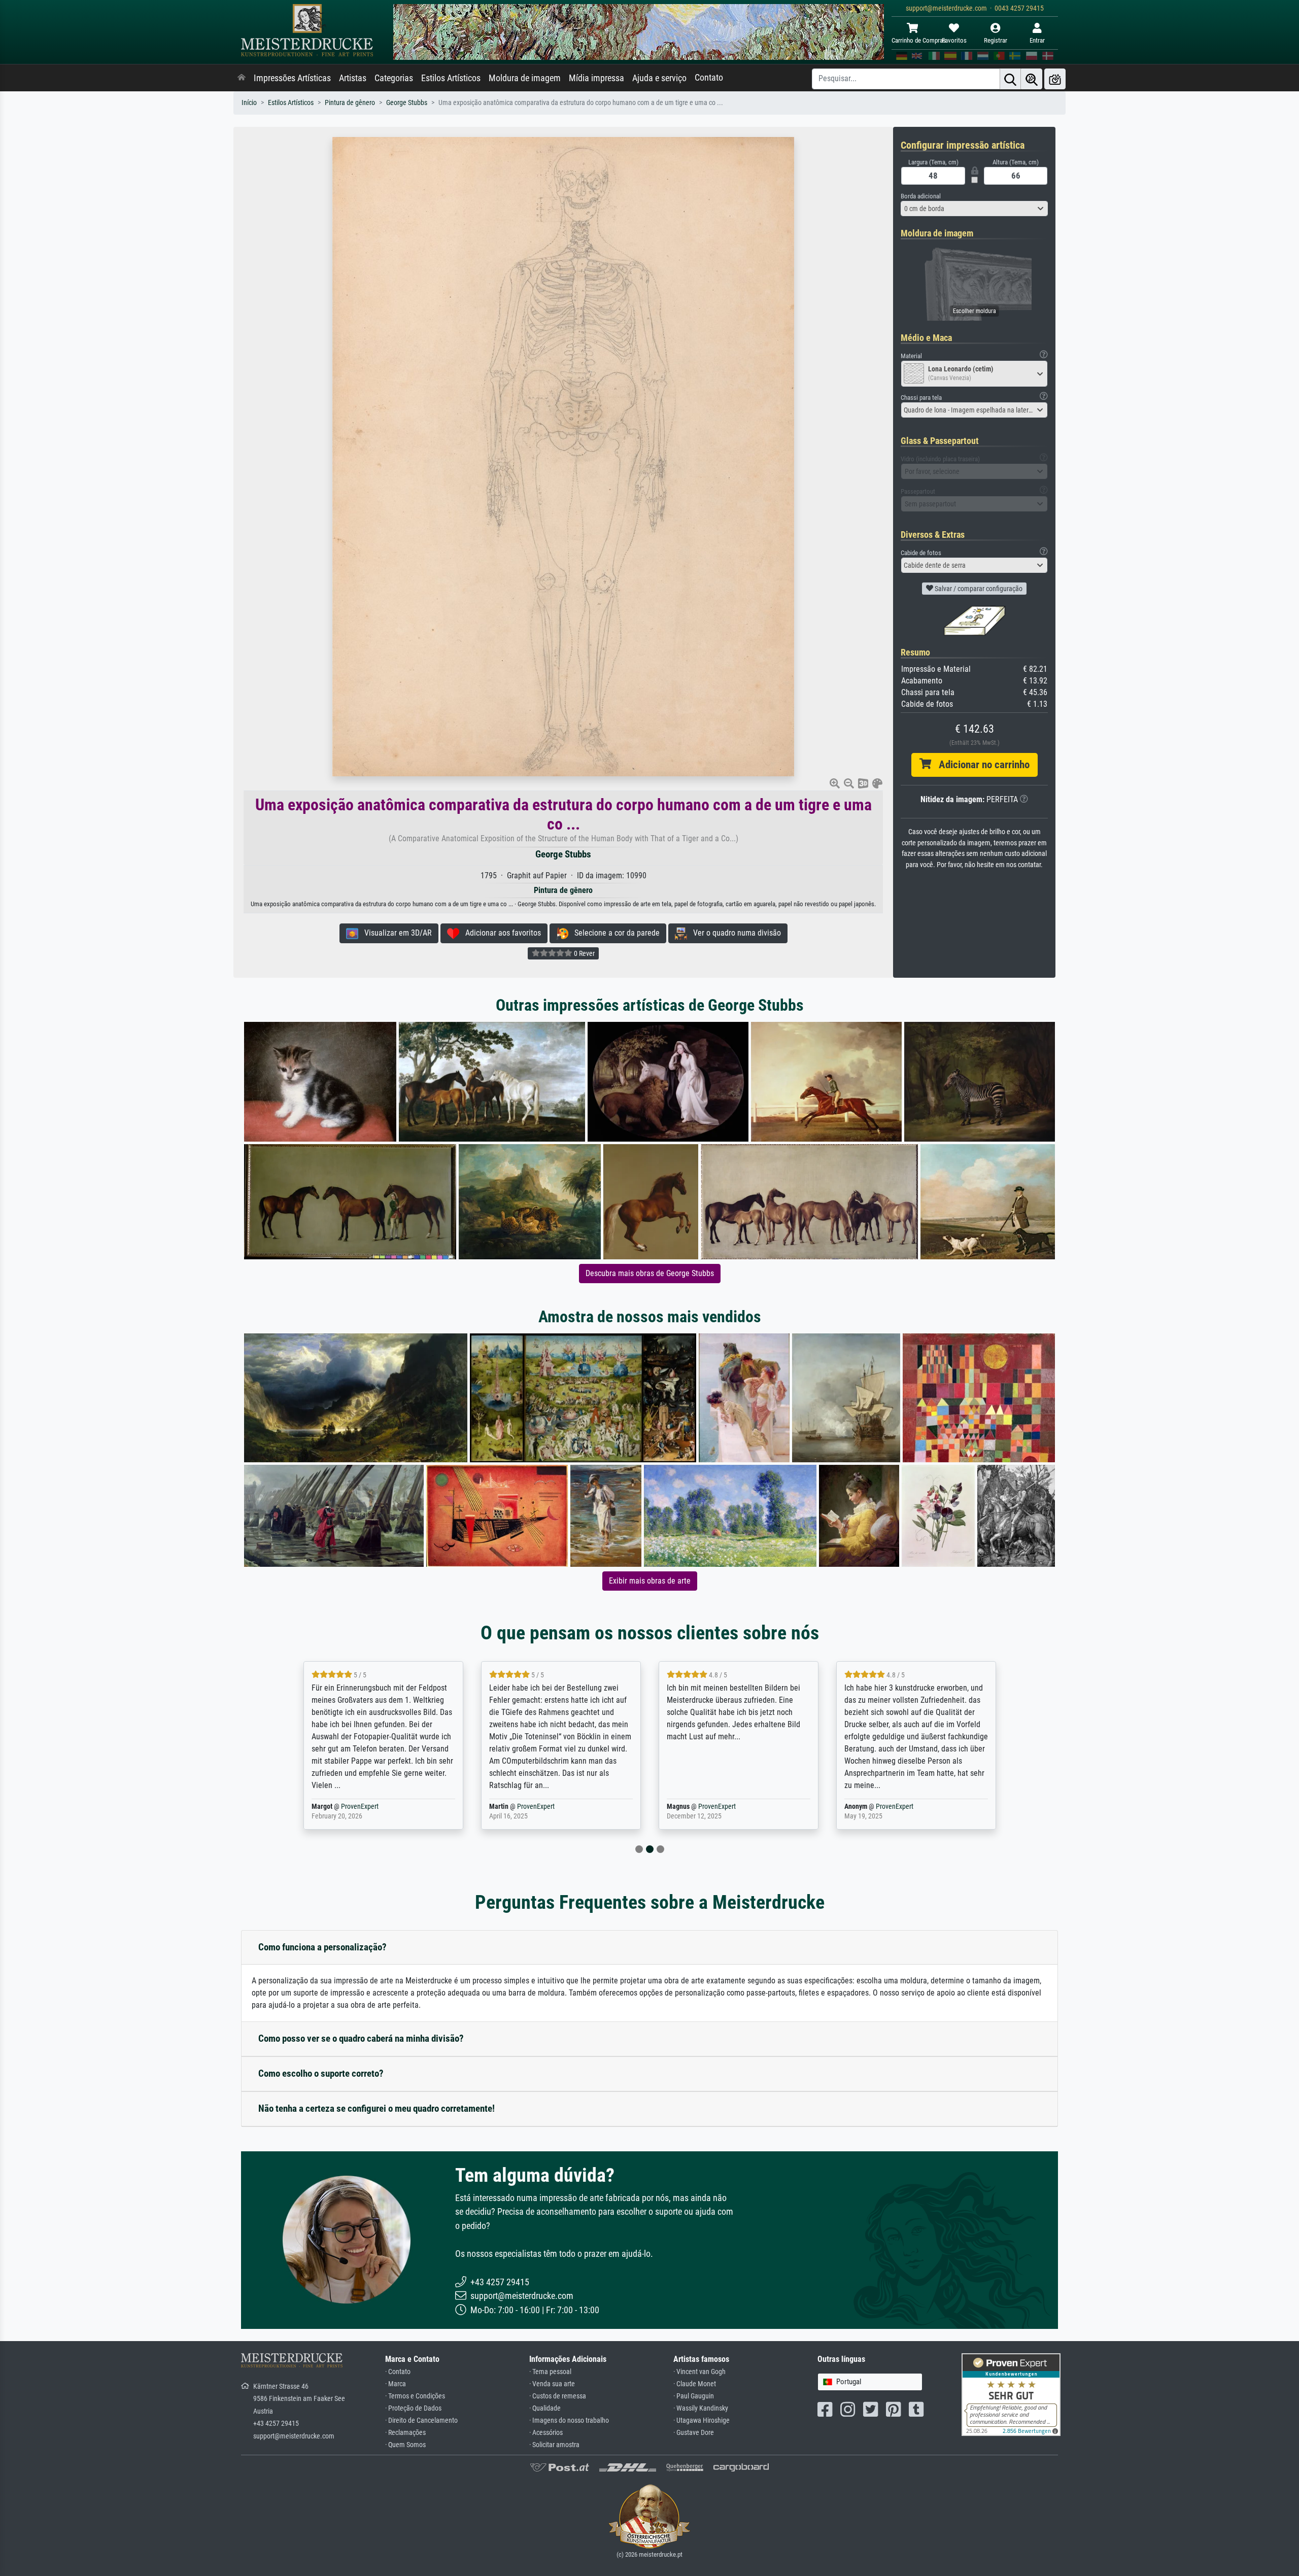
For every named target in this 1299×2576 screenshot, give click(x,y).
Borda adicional (921, 196)
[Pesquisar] (1010, 79)
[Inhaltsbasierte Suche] (1032, 79)
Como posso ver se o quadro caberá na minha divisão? (361, 2038)
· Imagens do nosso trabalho (569, 2420)
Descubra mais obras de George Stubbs (650, 1273)
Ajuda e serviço (659, 78)
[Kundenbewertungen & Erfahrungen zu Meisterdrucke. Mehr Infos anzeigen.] (1011, 2394)
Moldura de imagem (525, 78)
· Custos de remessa (558, 2396)
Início (249, 103)
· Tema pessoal (550, 2372)
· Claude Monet (695, 2384)
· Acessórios (546, 2433)
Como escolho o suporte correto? (321, 2073)
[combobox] (974, 209)
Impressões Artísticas (292, 78)
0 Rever (584, 953)
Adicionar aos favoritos (500, 933)
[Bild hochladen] (1055, 79)
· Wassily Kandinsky (701, 2408)
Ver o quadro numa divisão (734, 933)
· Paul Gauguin (694, 2396)
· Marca (396, 2384)
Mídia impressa (596, 78)
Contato (709, 78)
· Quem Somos (405, 2445)
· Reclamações (405, 2433)
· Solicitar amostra (554, 2445)
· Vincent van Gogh (699, 2372)
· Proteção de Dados (413, 2408)
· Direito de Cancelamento (421, 2420)
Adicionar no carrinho (980, 765)
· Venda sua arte (552, 2384)
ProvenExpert (362, 1807)
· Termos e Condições (415, 2396)
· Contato (398, 2372)
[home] (242, 78)
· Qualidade (545, 2408)
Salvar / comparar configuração (978, 589)
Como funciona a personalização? (322, 1947)
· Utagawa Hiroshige (702, 2420)
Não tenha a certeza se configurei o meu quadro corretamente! (377, 2108)
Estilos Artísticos (451, 78)
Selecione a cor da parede (614, 933)
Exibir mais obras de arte (650, 1581)
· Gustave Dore (694, 2433)
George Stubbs (407, 103)
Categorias (394, 78)
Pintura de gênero (350, 103)
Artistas (353, 78)
